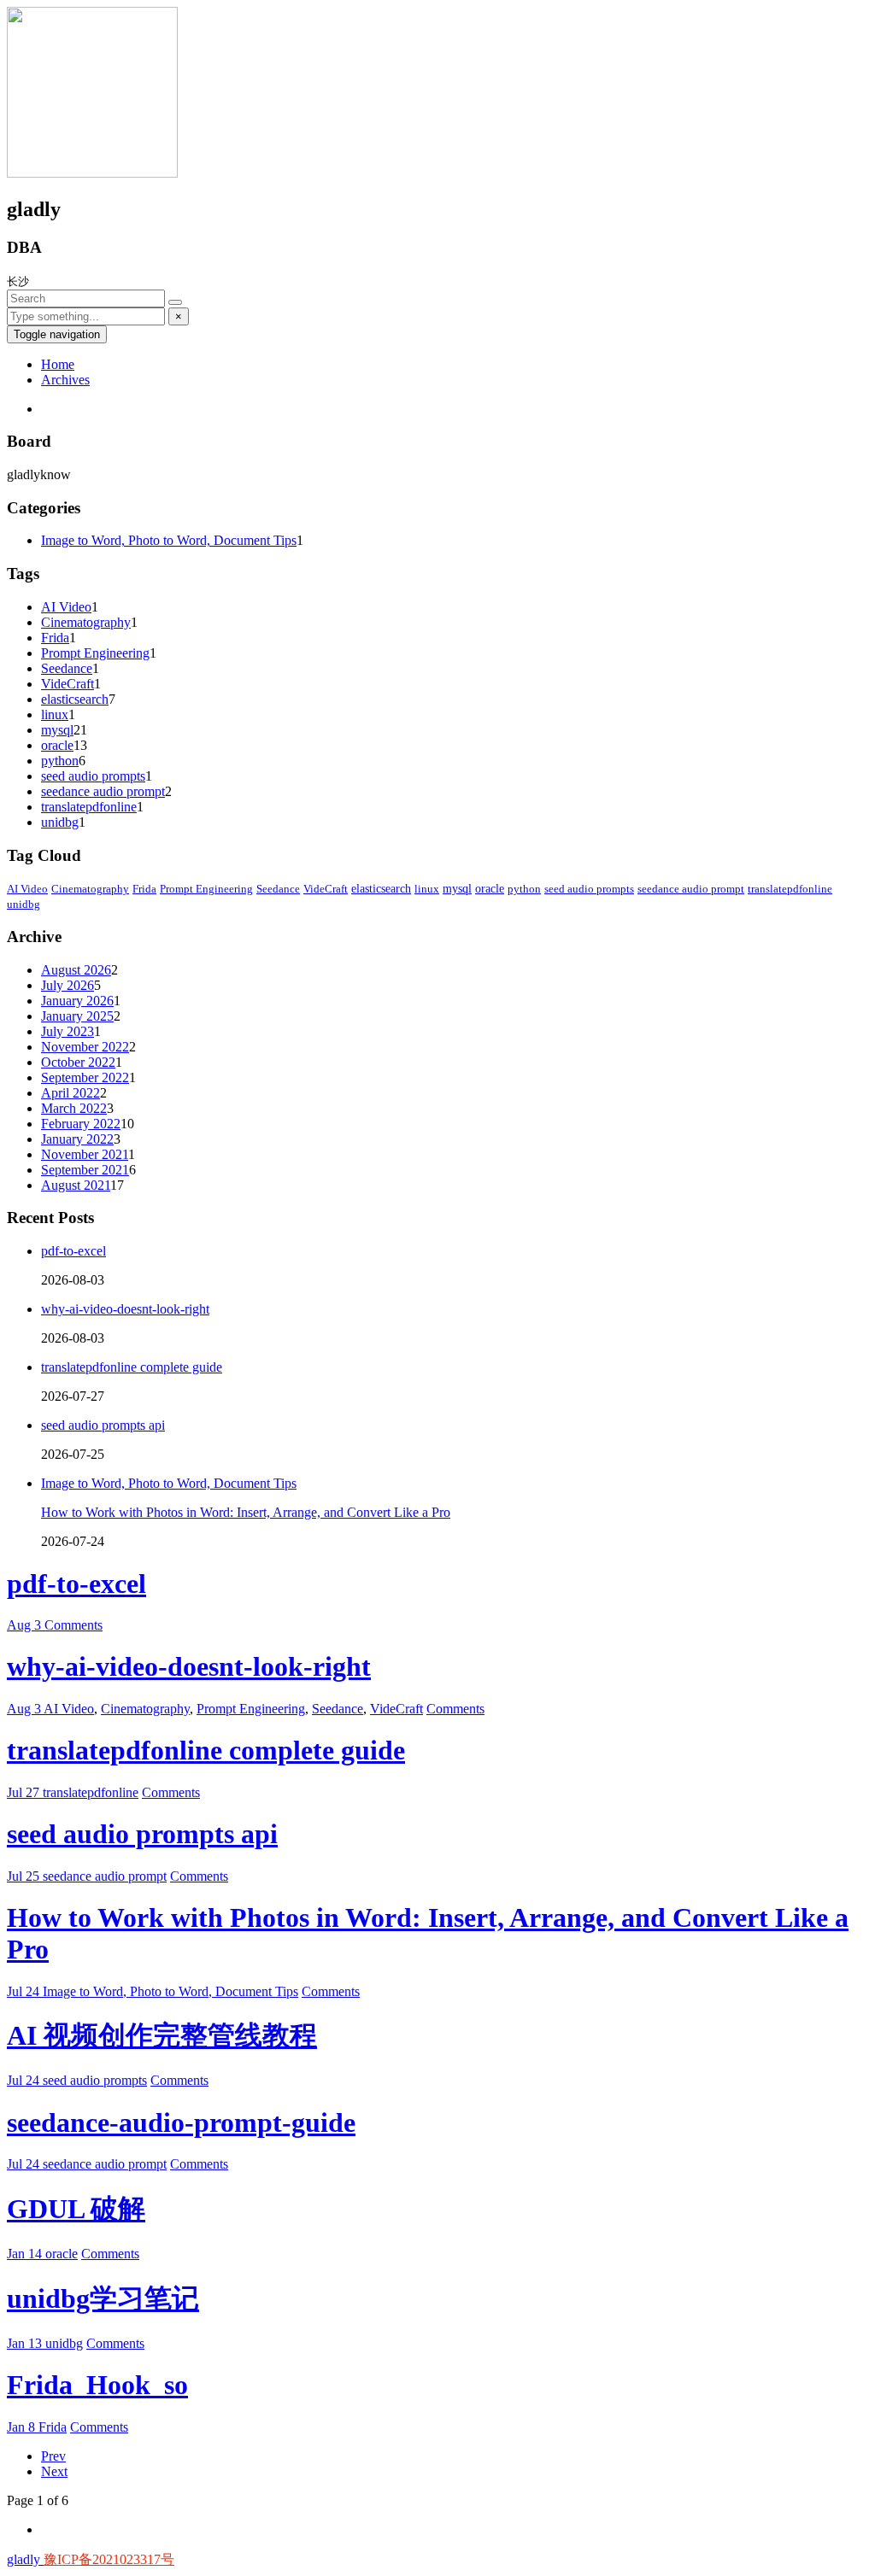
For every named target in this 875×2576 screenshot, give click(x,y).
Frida (55, 638)
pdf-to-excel (73, 1251)
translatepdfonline (89, 807)
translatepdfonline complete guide (132, 1367)
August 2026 (76, 970)
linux (55, 714)
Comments (73, 1625)
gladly (25, 2559)
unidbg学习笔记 (103, 2298)
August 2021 (76, 1185)
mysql (57, 730)
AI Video (66, 607)
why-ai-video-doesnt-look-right (125, 1309)
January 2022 (77, 1139)
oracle (57, 745)
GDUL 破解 (76, 2209)
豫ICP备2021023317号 (109, 2559)
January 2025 (77, 1016)
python (60, 761)
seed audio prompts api (103, 1425)
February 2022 (81, 1124)
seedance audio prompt (103, 791)
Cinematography (86, 622)
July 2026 (68, 985)
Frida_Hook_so (97, 2385)
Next (54, 2471)
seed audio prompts (93, 776)
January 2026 (77, 1001)
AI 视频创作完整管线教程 (162, 2035)
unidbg (60, 822)
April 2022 (70, 1093)
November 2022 (85, 1047)
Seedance (67, 668)
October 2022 (78, 1062)
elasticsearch (75, 699)
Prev (53, 2456)
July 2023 (68, 1031)
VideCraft (68, 684)
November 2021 (85, 1154)
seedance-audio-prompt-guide (181, 2122)
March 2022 (74, 1108)
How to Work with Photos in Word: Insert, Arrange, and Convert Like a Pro (246, 1512)
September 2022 (85, 1077)
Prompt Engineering (95, 653)
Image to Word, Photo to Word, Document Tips (169, 540)
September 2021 (85, 1170)
